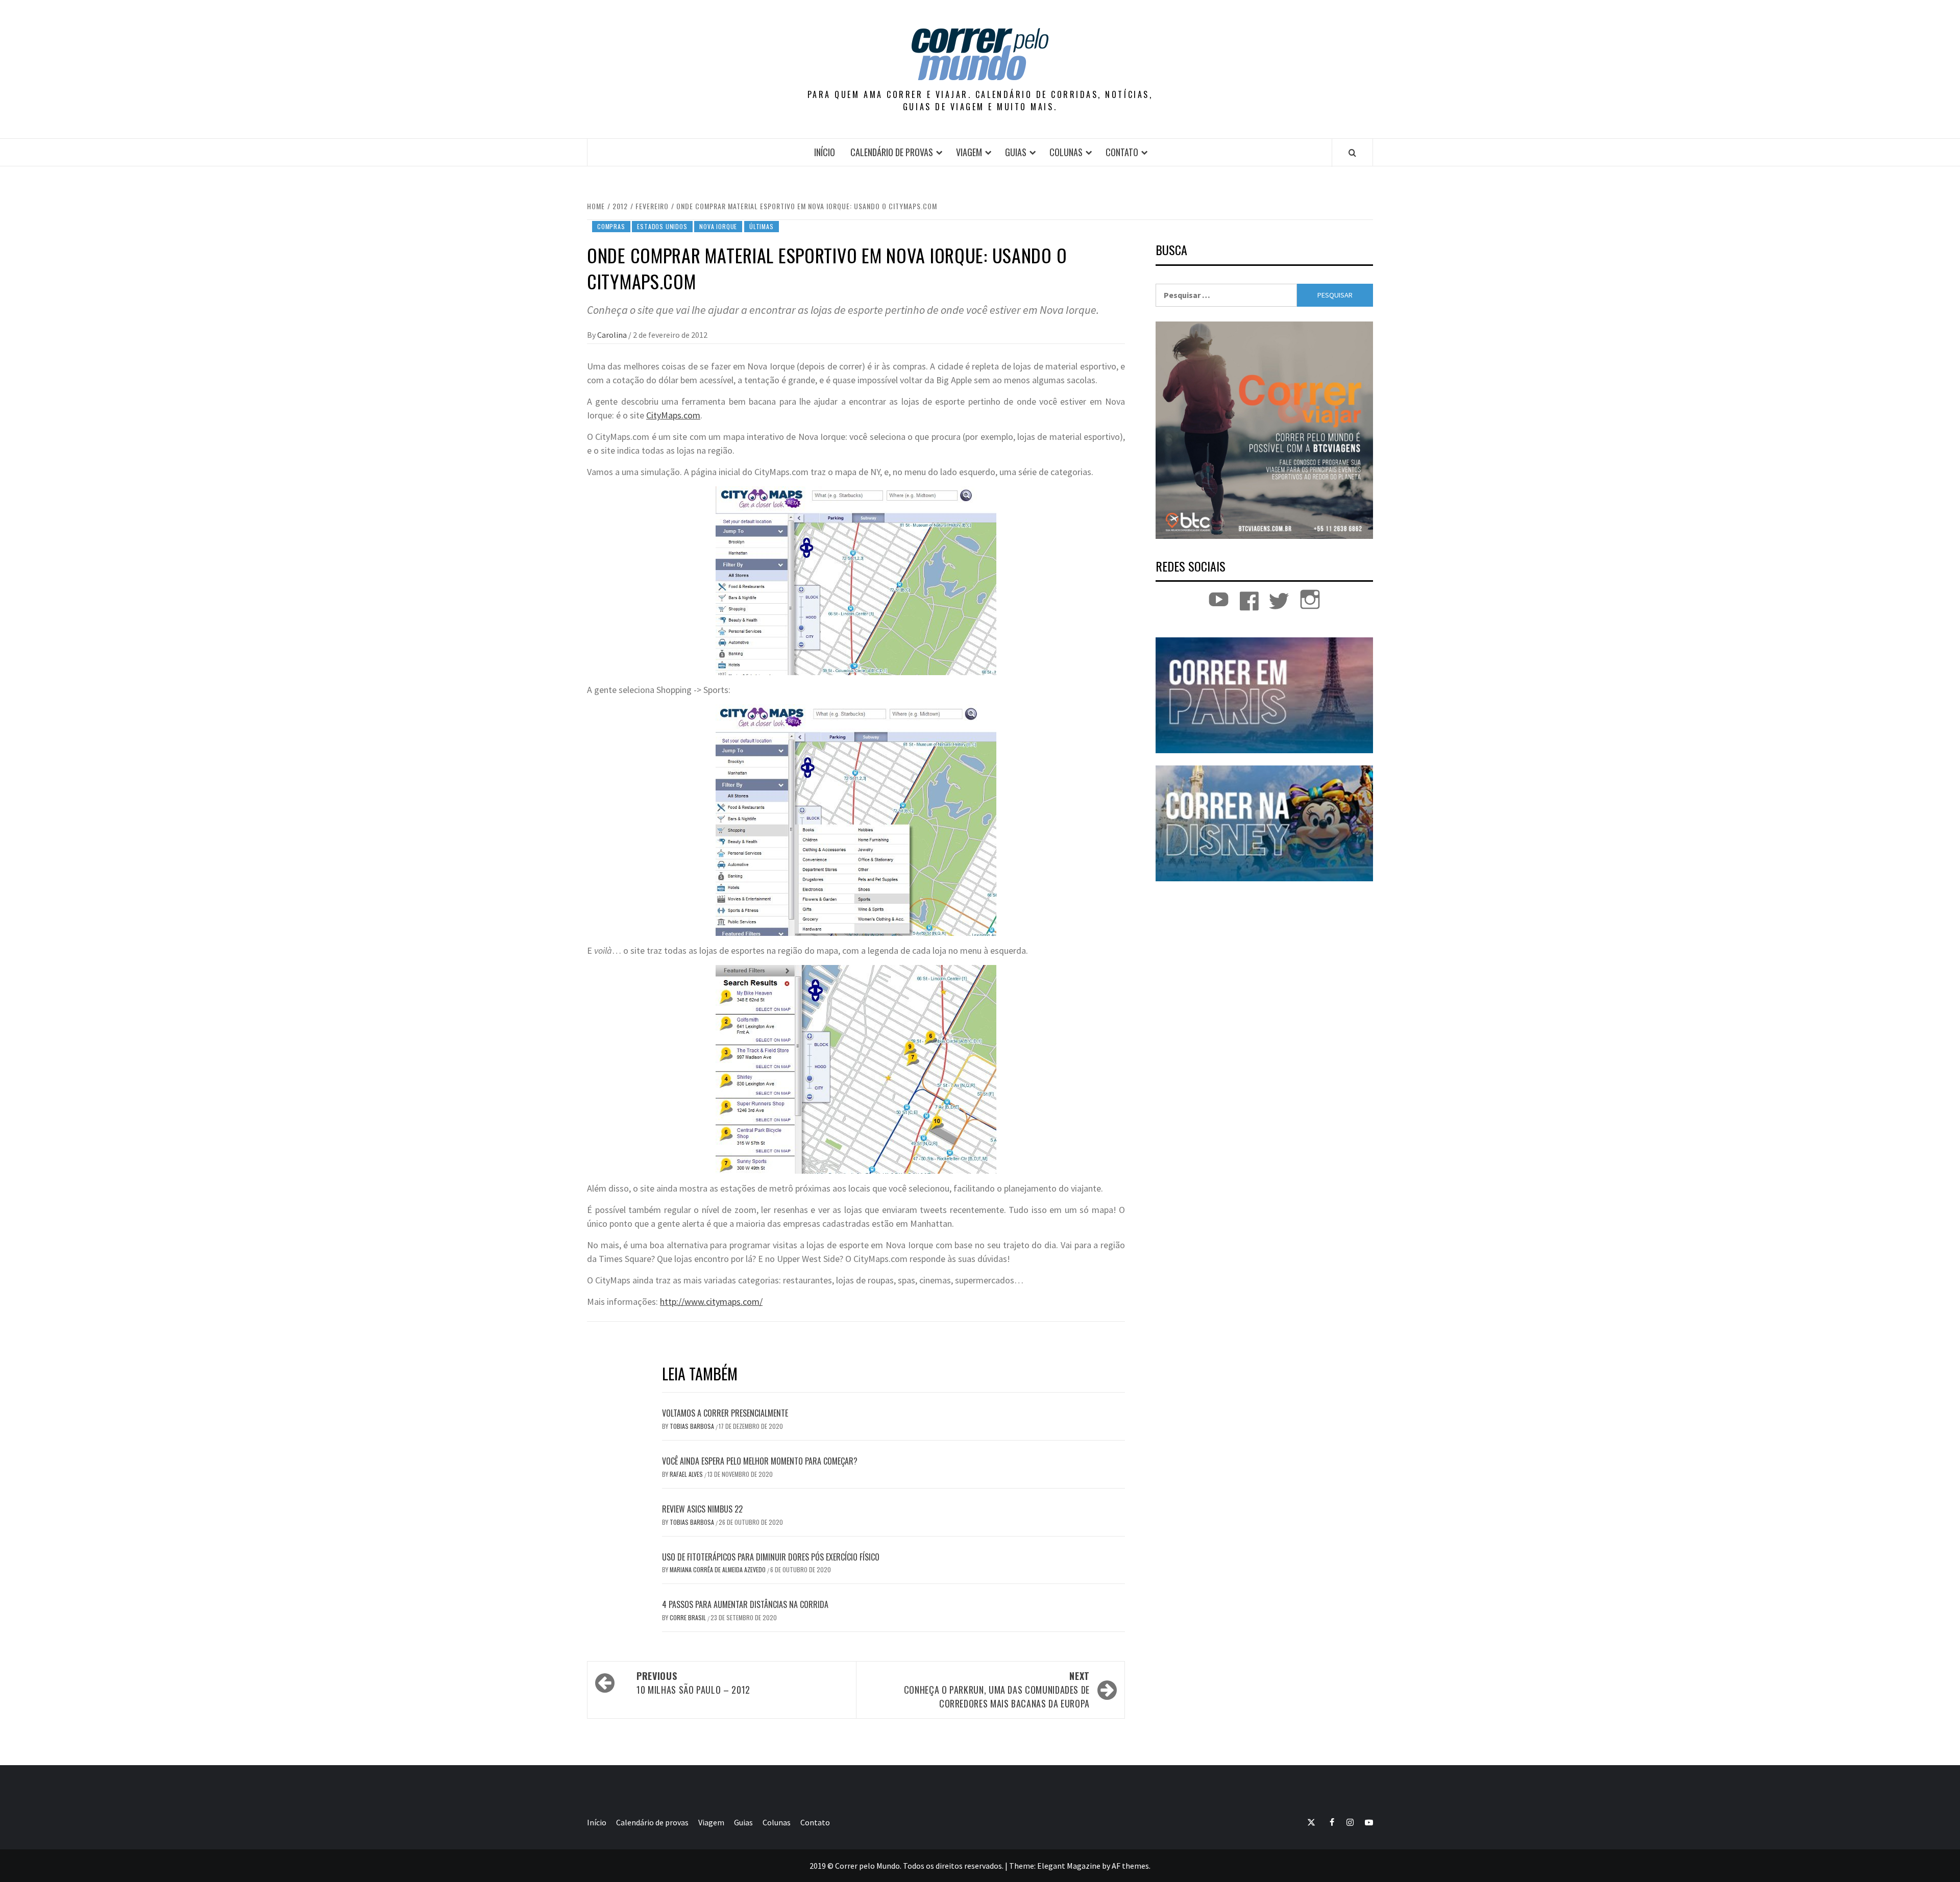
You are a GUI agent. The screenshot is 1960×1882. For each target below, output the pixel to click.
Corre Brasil (689, 1617)
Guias (1016, 152)
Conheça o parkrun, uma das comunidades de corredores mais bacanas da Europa (997, 1690)
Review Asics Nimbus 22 (702, 1509)
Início (825, 152)
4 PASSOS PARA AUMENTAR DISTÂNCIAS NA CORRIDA (745, 1604)
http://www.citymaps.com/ (711, 1302)
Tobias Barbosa (693, 1426)
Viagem (969, 152)
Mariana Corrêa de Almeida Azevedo (718, 1569)
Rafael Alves (687, 1474)
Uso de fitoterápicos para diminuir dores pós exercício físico (771, 1557)
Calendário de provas (892, 152)
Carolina (613, 335)
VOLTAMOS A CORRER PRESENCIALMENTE (725, 1413)
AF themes (1130, 1866)
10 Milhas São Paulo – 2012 (693, 1683)
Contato (1122, 152)
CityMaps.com (673, 415)
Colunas (1066, 152)
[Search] (1352, 153)
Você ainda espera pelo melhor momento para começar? (760, 1461)
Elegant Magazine (1069, 1866)
